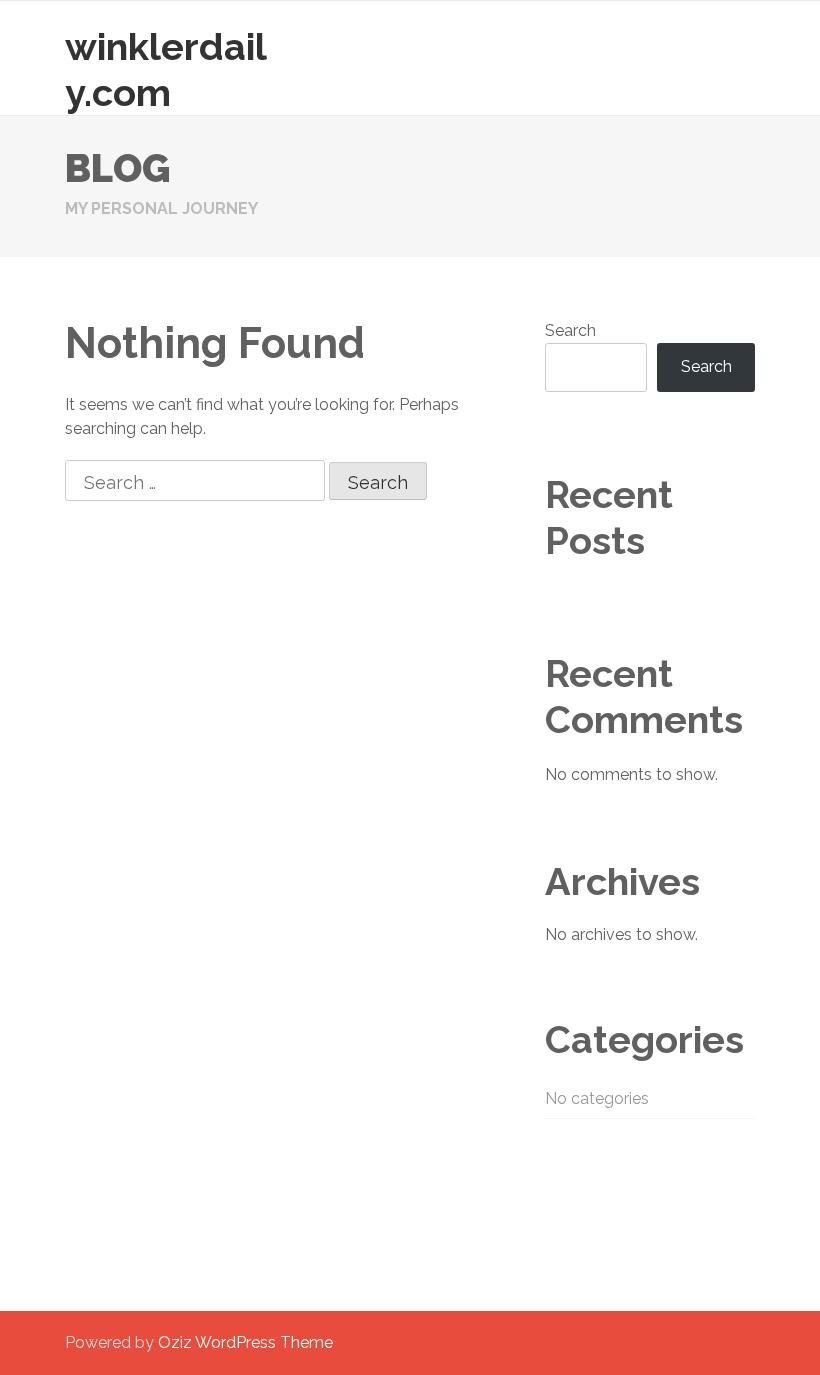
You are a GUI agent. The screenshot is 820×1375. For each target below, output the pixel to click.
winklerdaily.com (166, 69)
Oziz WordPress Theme (245, 1342)
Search (570, 330)
